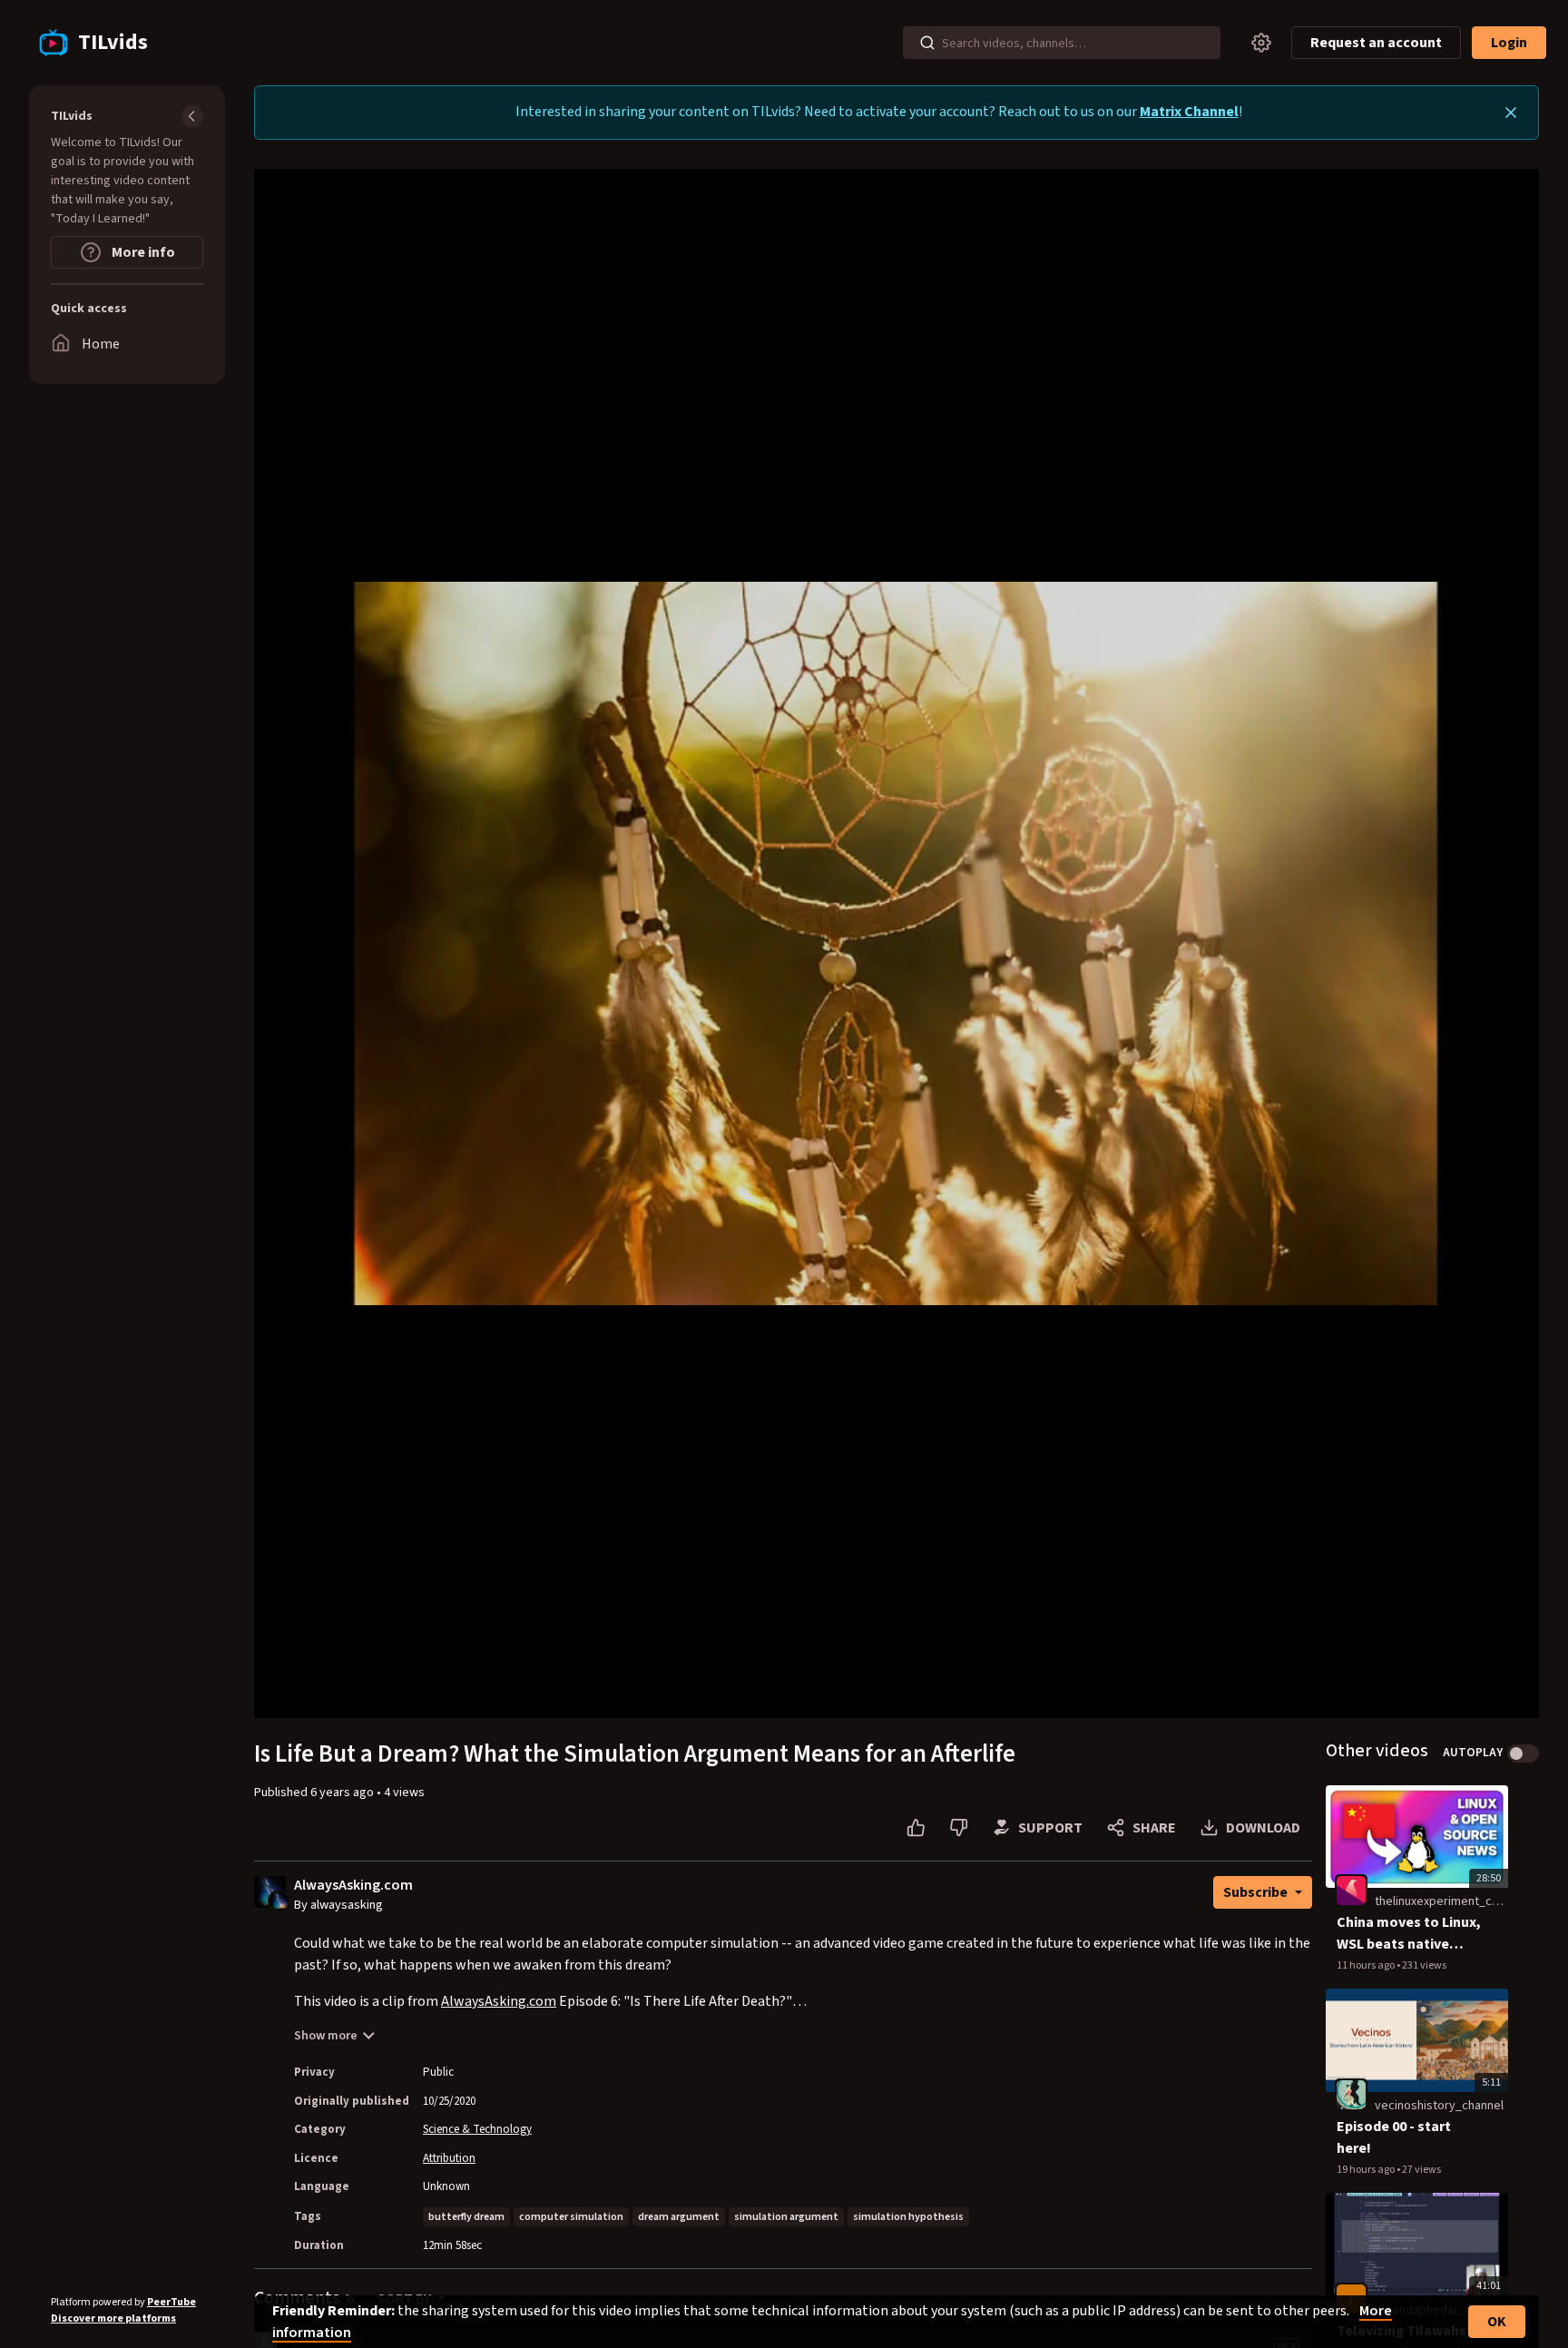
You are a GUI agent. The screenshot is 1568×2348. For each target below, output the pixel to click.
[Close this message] (1511, 113)
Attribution (449, 2158)
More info (142, 252)
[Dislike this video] (959, 1828)
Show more (326, 2036)
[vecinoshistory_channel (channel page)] (1351, 2095)
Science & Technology (477, 2129)
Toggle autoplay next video (1523, 1754)
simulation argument (786, 2217)
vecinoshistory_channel (1439, 2106)
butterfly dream (466, 2217)
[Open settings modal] (1261, 43)
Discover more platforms (113, 2319)
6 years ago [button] (343, 1793)
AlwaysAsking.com (353, 1886)
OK (1497, 2322)
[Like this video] (916, 1828)
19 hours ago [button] (1367, 2170)
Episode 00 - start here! (1394, 2137)
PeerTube (171, 2302)
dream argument (679, 2217)
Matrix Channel (1189, 112)
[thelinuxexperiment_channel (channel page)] (1351, 1891)
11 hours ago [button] (1367, 1965)
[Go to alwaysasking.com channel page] (279, 1901)
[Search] (927, 43)
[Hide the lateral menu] (192, 116)
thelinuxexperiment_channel (1451, 1901)
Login (1509, 43)
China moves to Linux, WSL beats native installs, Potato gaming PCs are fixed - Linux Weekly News (1409, 1934)
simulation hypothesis (908, 2217)
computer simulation (571, 2217)
